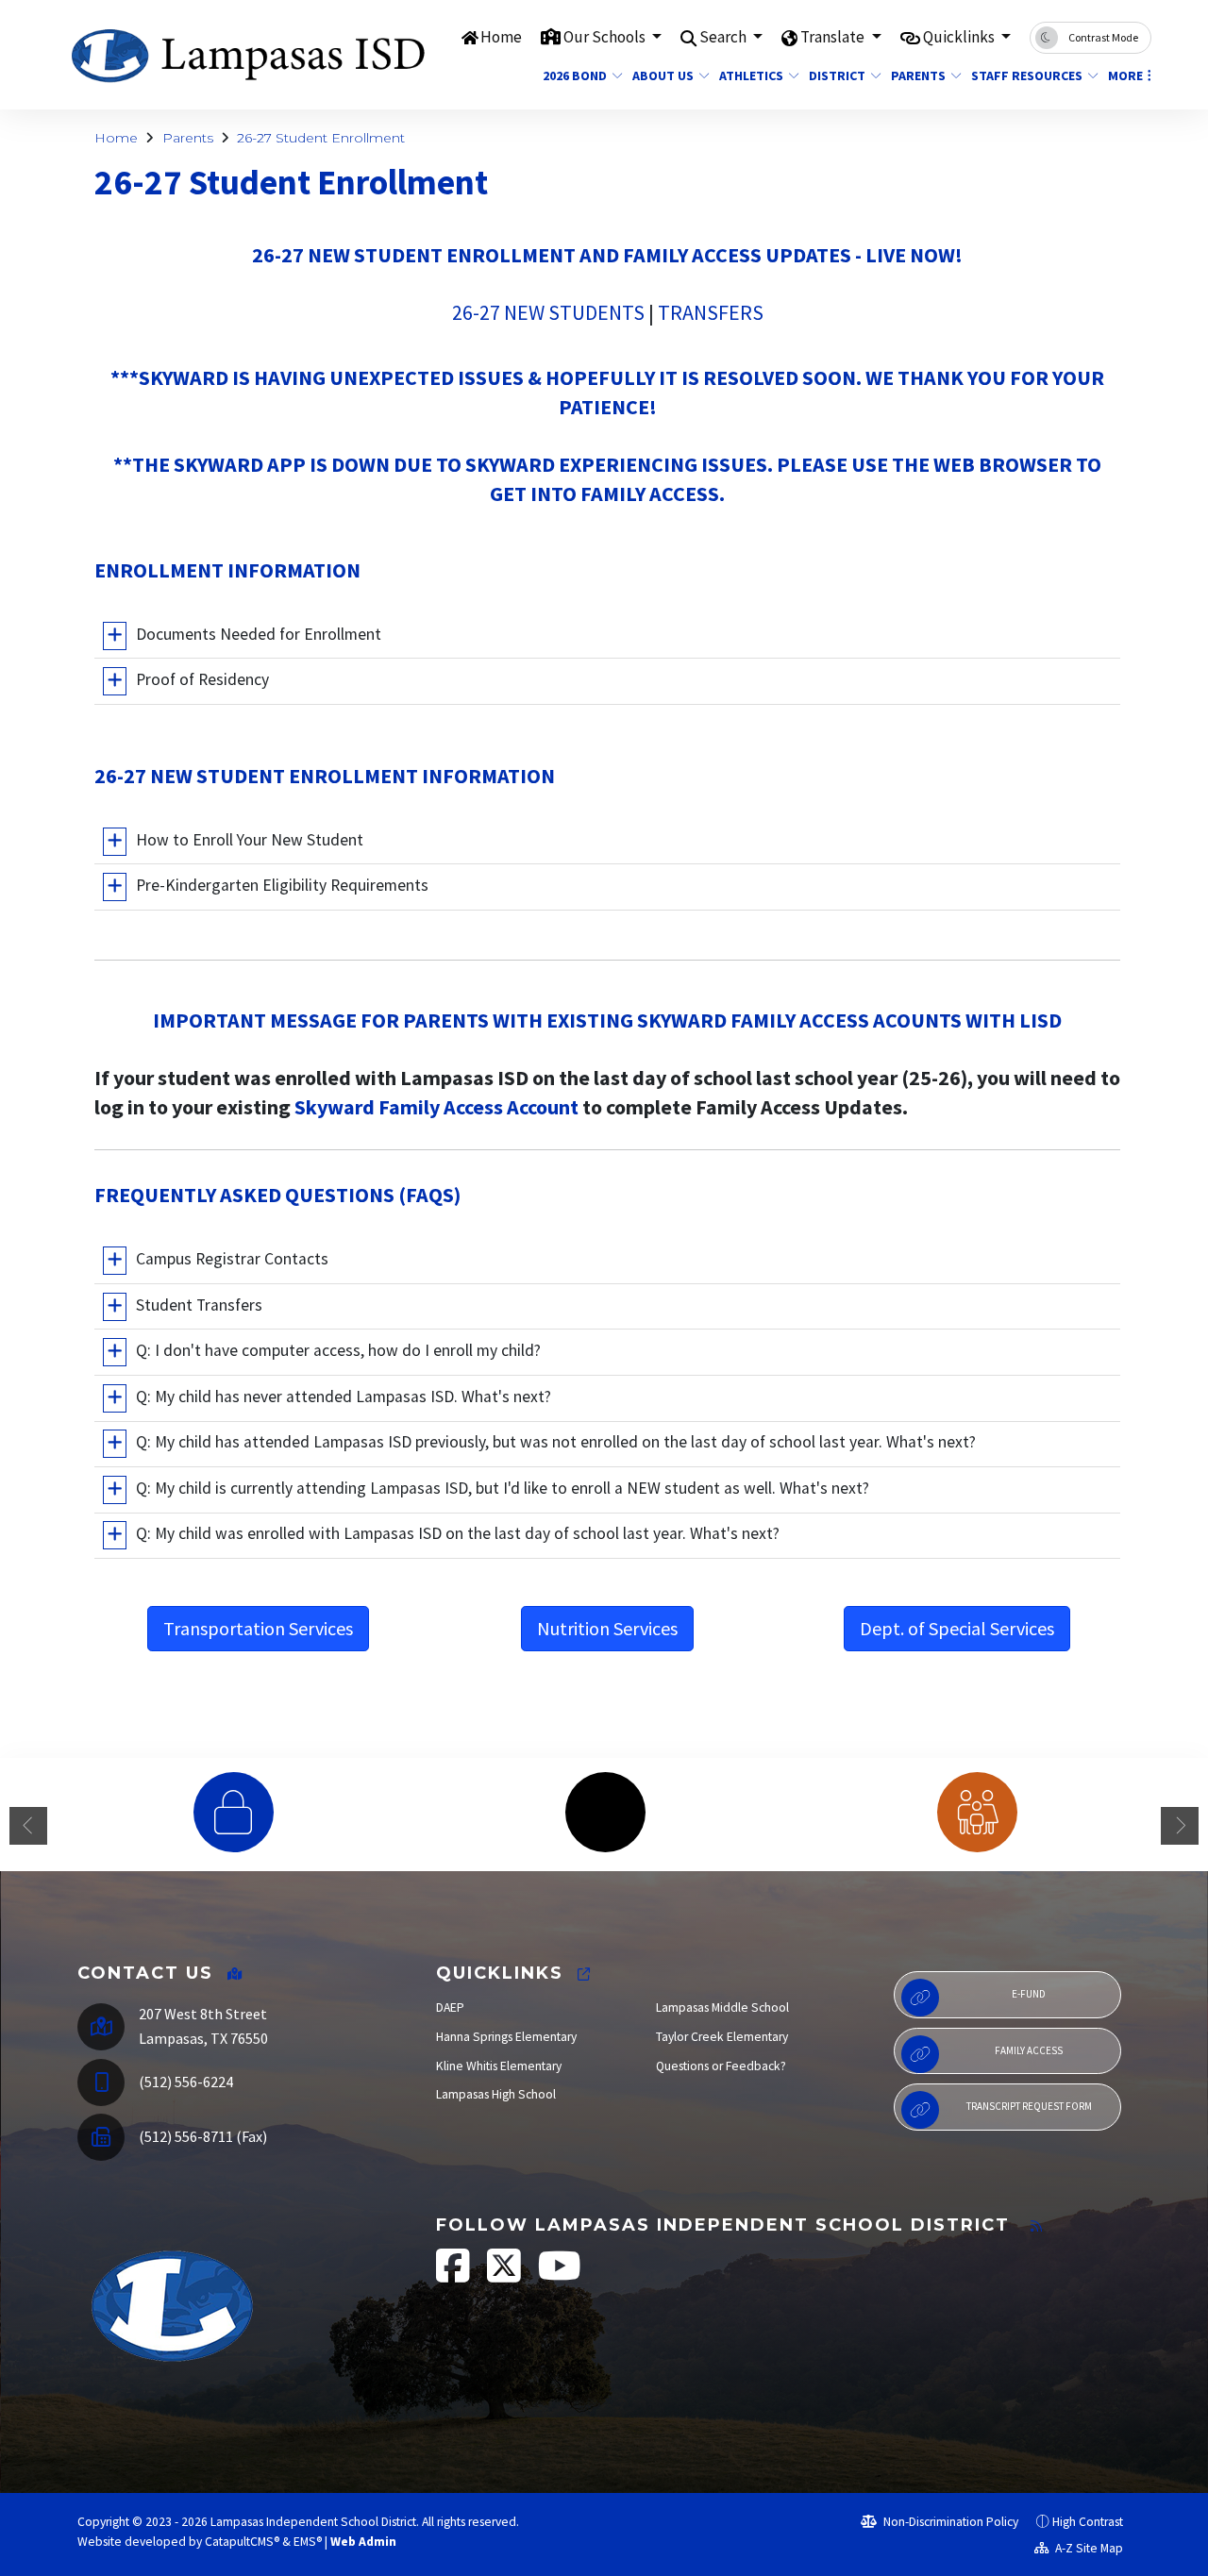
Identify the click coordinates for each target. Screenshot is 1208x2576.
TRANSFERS (711, 312)
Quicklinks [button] (960, 37)
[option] (233, 1812)
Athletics (751, 75)
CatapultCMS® (242, 2542)
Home (501, 37)
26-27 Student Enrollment (321, 138)
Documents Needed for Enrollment (259, 634)
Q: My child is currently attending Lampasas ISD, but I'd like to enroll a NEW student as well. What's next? (503, 1488)
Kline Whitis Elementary (499, 2066)
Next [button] (1180, 1826)
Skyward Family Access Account (438, 1107)
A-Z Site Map (1088, 2548)
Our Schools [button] (606, 37)
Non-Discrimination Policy (949, 2522)
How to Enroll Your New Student (250, 840)
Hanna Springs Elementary (506, 2037)
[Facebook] (454, 2275)
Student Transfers (199, 1305)
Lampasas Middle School (722, 2007)
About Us (663, 75)
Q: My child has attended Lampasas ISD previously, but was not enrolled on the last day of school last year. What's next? (556, 1443)
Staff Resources (1027, 75)
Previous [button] (28, 1826)
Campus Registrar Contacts (232, 1259)
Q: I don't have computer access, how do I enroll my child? (338, 1350)
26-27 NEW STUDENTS (548, 312)
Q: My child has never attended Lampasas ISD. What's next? (344, 1397)
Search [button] (724, 37)
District (837, 75)
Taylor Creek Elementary (722, 2037)
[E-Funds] (233, 1812)
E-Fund (1029, 1994)
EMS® (308, 2542)
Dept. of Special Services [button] (957, 1628)
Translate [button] (834, 37)
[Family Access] (977, 1812)
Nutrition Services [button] (607, 1628)
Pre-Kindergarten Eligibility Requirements (282, 885)
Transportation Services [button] (258, 1628)
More (1125, 75)
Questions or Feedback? (721, 2066)
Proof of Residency (202, 679)
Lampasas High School (496, 2094)
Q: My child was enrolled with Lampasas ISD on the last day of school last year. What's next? (458, 1534)
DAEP (450, 2007)
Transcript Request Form (1029, 2106)
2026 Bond (575, 75)
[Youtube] (560, 2275)
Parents (918, 75)
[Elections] (605, 1812)
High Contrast (1088, 2522)
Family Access (1029, 2050)
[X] (505, 2275)
